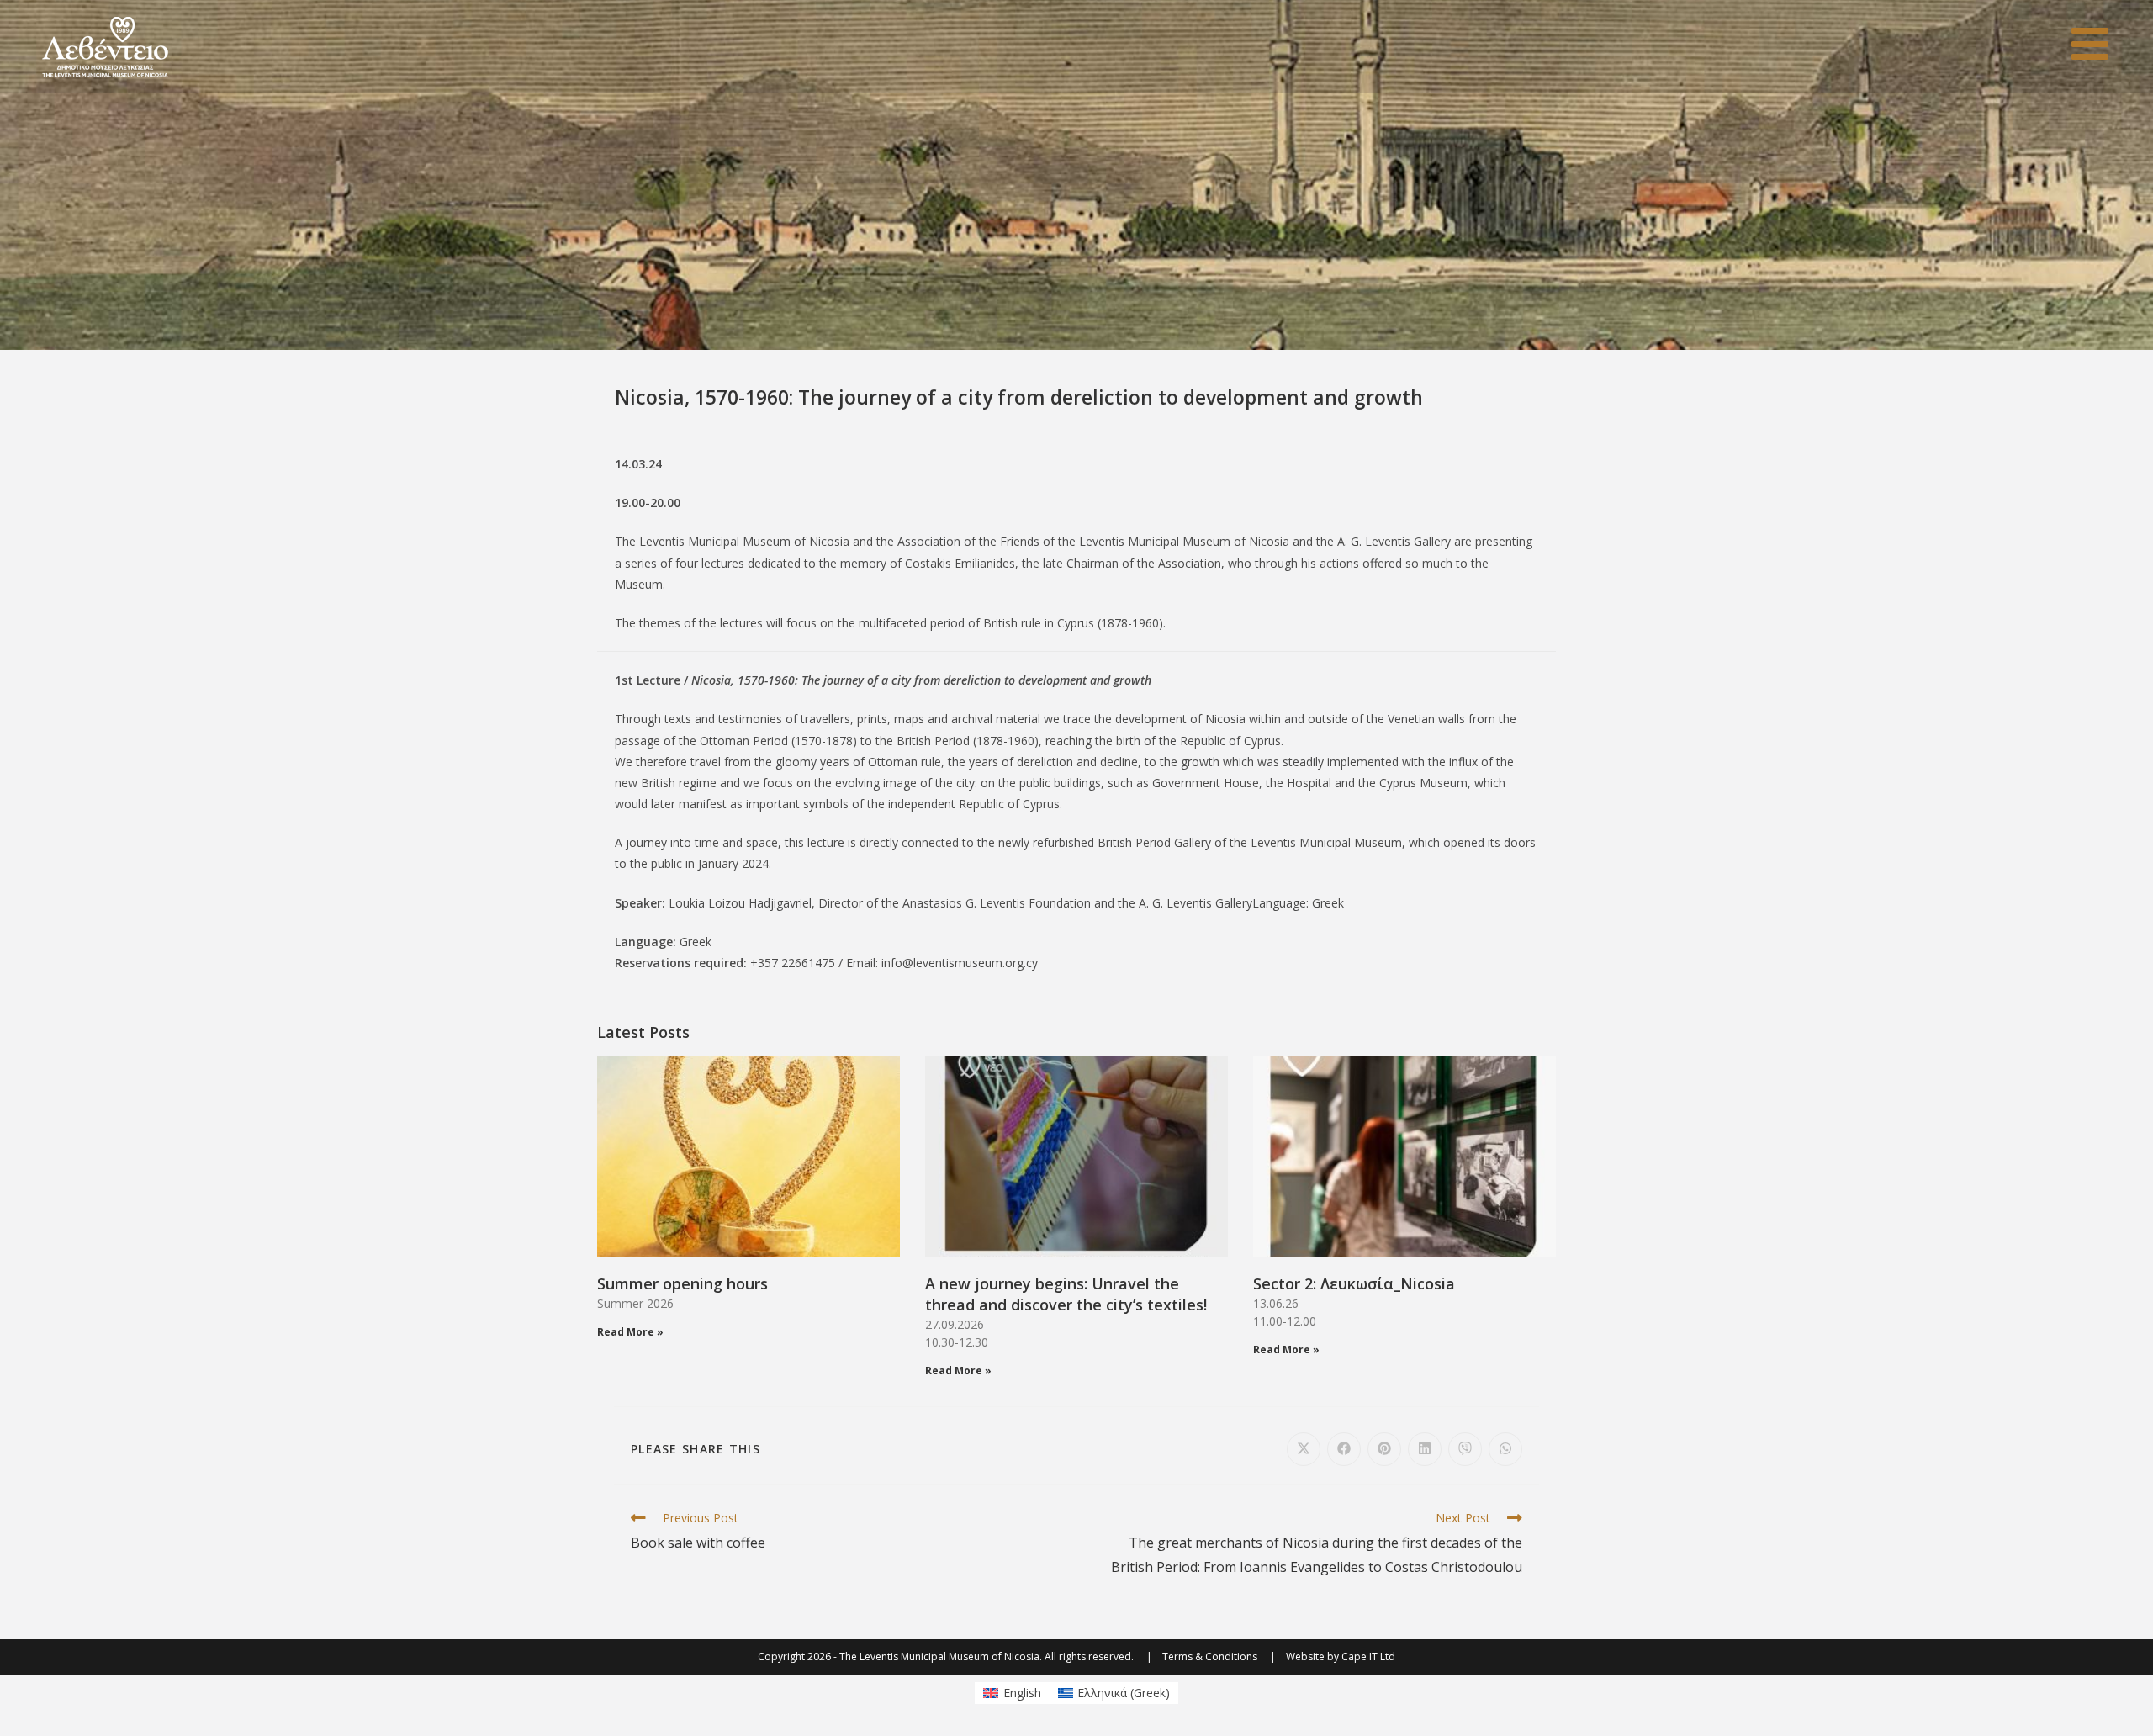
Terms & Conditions (1210, 1657)
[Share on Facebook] (1344, 1449)
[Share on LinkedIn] (1425, 1449)
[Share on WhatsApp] (1505, 1449)
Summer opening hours (682, 1283)
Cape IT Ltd (1368, 1657)
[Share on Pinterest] (1384, 1449)
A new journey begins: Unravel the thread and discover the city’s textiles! (1066, 1294)
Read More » (630, 1332)
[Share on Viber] (1465, 1449)
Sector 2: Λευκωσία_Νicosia (1354, 1283)
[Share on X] (1304, 1449)
